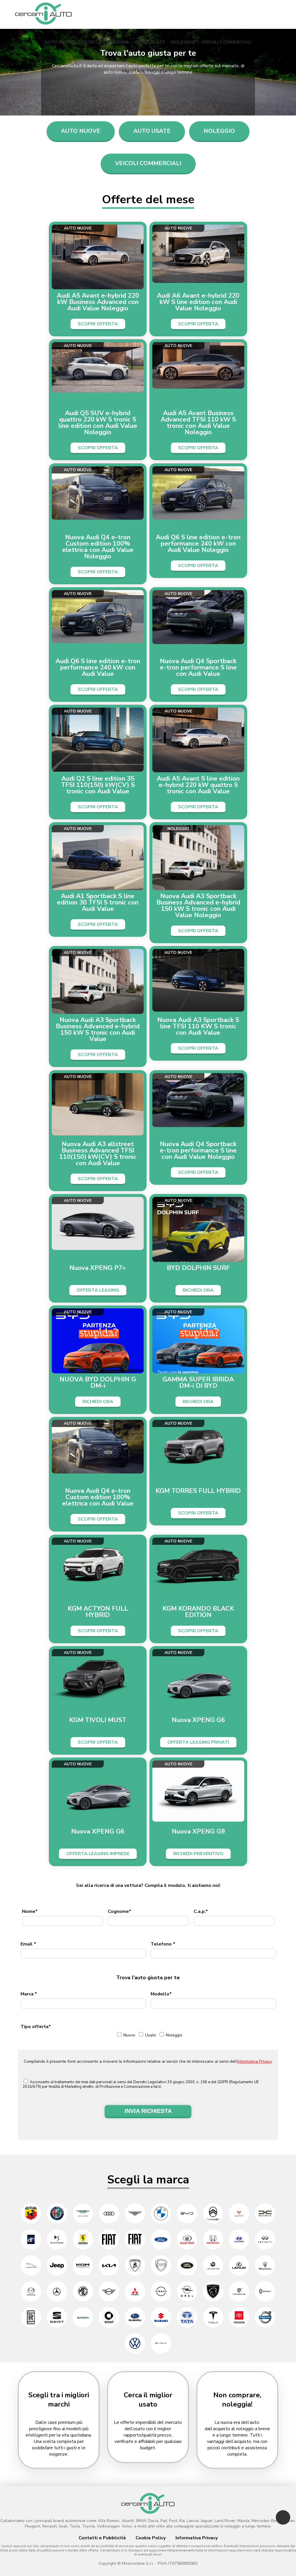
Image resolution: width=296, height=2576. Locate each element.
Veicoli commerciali (226, 42)
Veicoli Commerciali (148, 163)
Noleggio (183, 42)
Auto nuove (60, 42)
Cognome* (120, 1911)
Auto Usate (152, 131)
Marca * (29, 1994)
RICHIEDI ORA (198, 1290)
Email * (28, 1944)
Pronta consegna (105, 42)
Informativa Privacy (255, 2061)
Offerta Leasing (98, 1290)
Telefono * (163, 1944)
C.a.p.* (201, 1911)
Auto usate (150, 42)
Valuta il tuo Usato (148, 71)
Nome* (30, 1911)
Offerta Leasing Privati (198, 1742)
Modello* (161, 1994)
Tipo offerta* (36, 2027)
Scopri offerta (98, 324)
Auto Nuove (81, 131)
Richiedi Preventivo (198, 1854)
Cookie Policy (151, 2538)
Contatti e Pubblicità (102, 2538)
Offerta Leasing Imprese (98, 1854)
